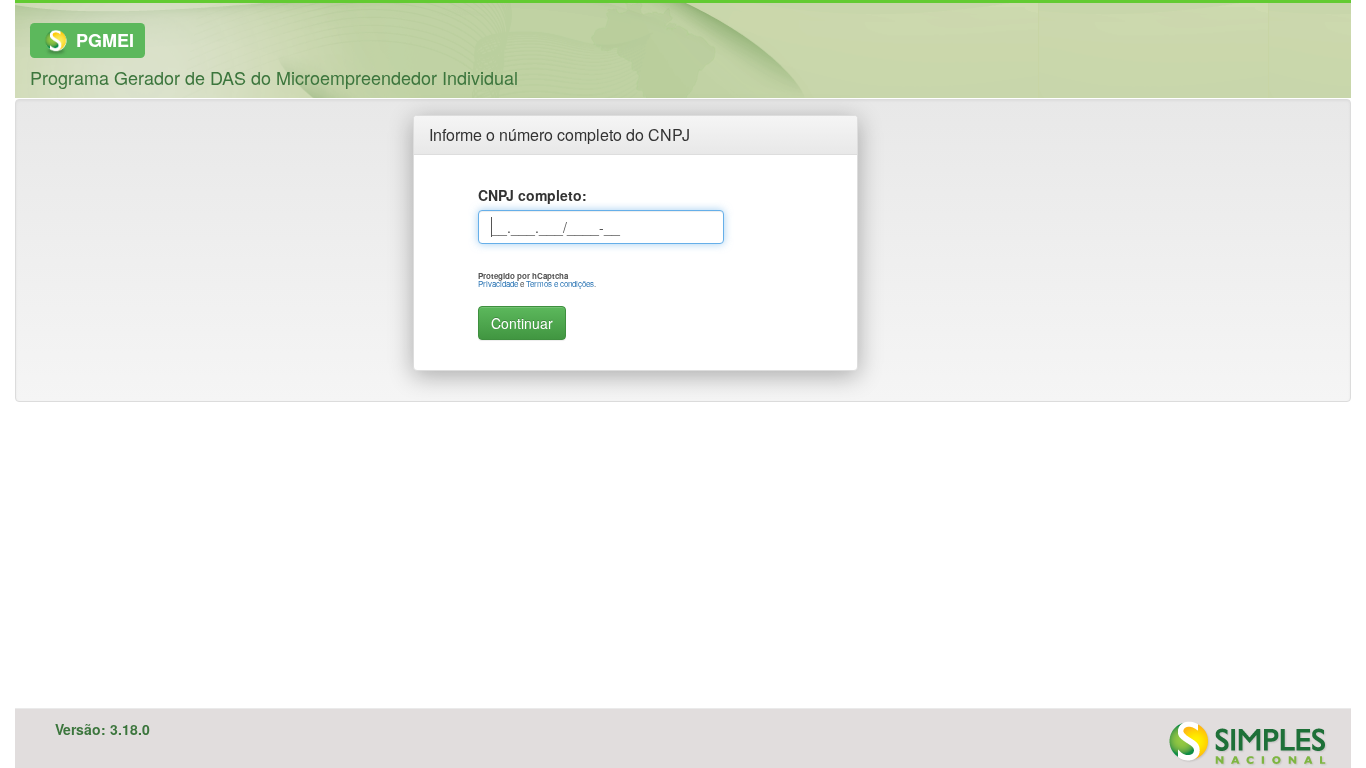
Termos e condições (560, 283)
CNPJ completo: (532, 195)
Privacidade (498, 283)
